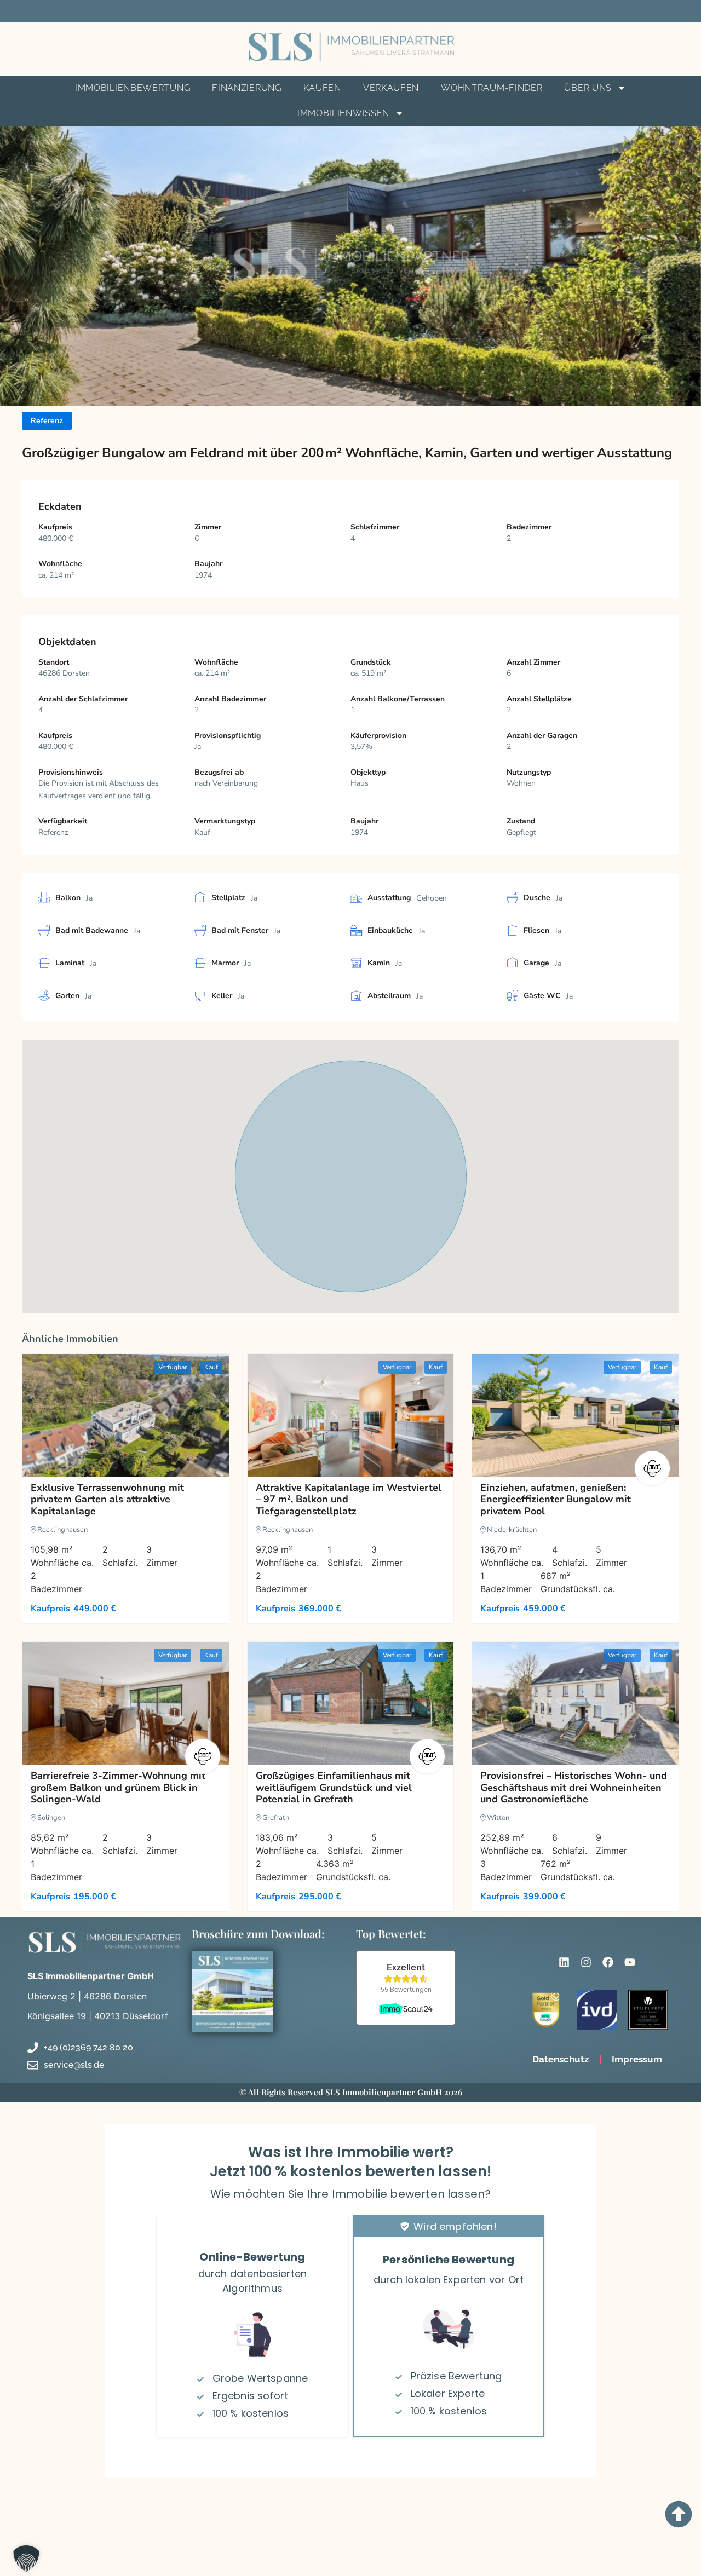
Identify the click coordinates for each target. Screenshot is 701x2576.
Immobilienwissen (343, 113)
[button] (22, 2554)
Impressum (637, 2059)
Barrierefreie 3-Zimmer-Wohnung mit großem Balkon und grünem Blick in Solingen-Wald (118, 1787)
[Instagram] (586, 1962)
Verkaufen (391, 88)
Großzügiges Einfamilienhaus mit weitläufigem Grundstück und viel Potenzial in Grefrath (334, 1787)
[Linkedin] (564, 1962)
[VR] (652, 1468)
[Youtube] (630, 1962)
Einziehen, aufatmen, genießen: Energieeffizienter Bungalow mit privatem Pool (556, 1499)
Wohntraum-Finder (492, 88)
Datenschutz (561, 2059)
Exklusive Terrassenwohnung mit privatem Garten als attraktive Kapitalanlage (107, 1499)
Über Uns (588, 88)
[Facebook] (608, 1962)
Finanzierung (246, 88)
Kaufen (322, 88)
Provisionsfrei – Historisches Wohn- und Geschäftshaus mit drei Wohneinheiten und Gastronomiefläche (574, 1787)
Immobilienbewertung (133, 88)
